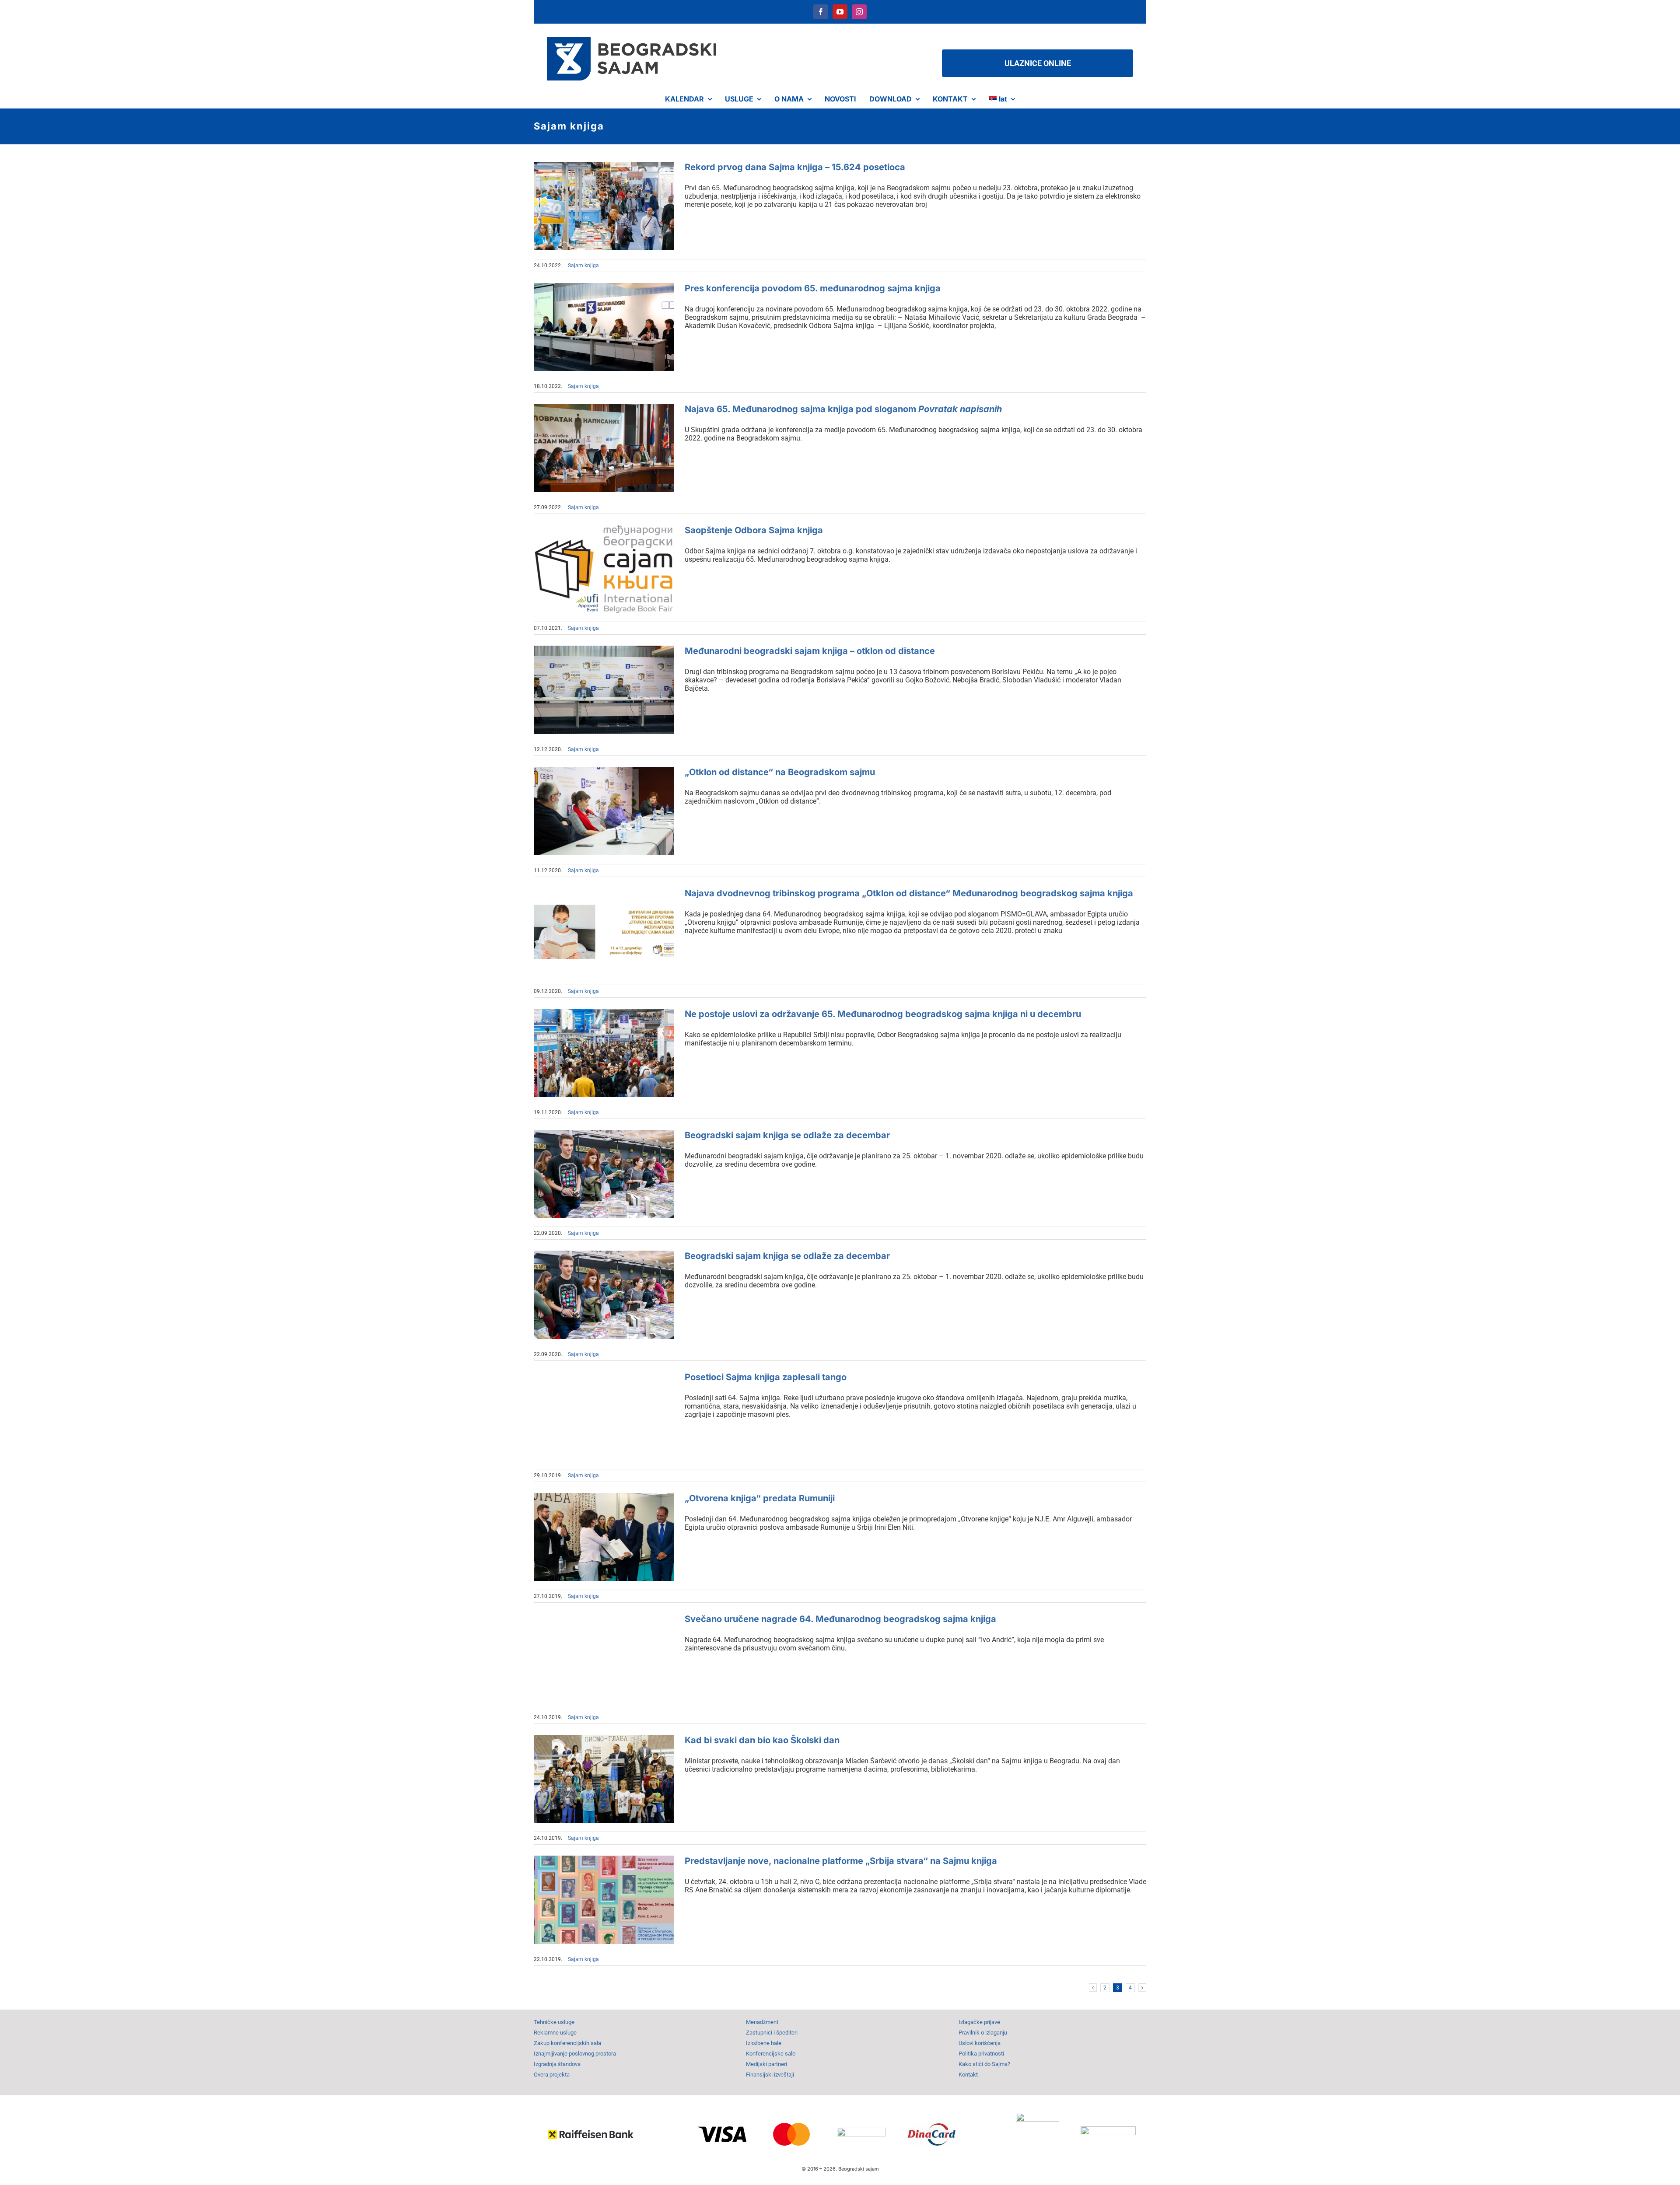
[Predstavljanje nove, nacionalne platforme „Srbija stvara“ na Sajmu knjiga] (604, 1900)
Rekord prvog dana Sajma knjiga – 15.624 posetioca (795, 167)
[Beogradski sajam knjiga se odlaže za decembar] (604, 1174)
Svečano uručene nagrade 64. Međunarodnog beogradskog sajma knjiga (840, 1619)
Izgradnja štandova (557, 2064)
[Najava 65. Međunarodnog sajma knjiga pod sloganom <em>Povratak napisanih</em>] (604, 448)
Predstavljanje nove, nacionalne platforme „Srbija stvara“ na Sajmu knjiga (841, 1861)
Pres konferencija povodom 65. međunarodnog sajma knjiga (813, 288)
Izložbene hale (764, 2043)
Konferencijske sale (771, 2054)
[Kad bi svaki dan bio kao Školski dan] (604, 1779)
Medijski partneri (766, 2064)
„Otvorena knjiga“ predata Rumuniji (760, 1498)
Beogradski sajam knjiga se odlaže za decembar (787, 1135)
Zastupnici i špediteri (772, 2033)
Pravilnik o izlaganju (983, 2033)
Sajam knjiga (583, 266)
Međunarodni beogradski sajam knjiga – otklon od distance (810, 651)
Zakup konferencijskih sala (567, 2043)
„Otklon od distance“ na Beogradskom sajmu (780, 772)
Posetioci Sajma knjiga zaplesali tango (766, 1377)
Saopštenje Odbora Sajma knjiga (754, 530)
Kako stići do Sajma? (984, 2064)
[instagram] (859, 12)
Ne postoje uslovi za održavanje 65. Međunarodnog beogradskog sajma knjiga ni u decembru (883, 1014)
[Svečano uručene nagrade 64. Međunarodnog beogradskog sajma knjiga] (604, 1658)
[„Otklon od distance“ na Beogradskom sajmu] (604, 811)
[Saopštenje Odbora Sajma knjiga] (604, 569)
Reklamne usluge (555, 2033)
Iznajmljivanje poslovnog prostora (575, 2054)
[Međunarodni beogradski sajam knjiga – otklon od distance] (604, 690)
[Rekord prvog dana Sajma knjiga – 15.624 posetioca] (604, 206)
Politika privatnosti (981, 2054)
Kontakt (968, 2075)
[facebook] (821, 12)
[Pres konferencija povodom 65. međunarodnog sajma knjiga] (604, 327)
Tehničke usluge (554, 2022)
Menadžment (762, 2022)
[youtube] (840, 12)
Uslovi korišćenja (980, 2043)
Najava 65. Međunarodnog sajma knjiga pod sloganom (843, 409)
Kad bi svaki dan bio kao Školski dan (762, 1740)
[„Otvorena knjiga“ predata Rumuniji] (604, 1537)
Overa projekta (552, 2075)
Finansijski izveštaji (770, 2075)
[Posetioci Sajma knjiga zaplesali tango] (604, 1416)
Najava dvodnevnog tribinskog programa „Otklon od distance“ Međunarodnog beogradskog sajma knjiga (909, 893)
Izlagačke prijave (979, 2022)
